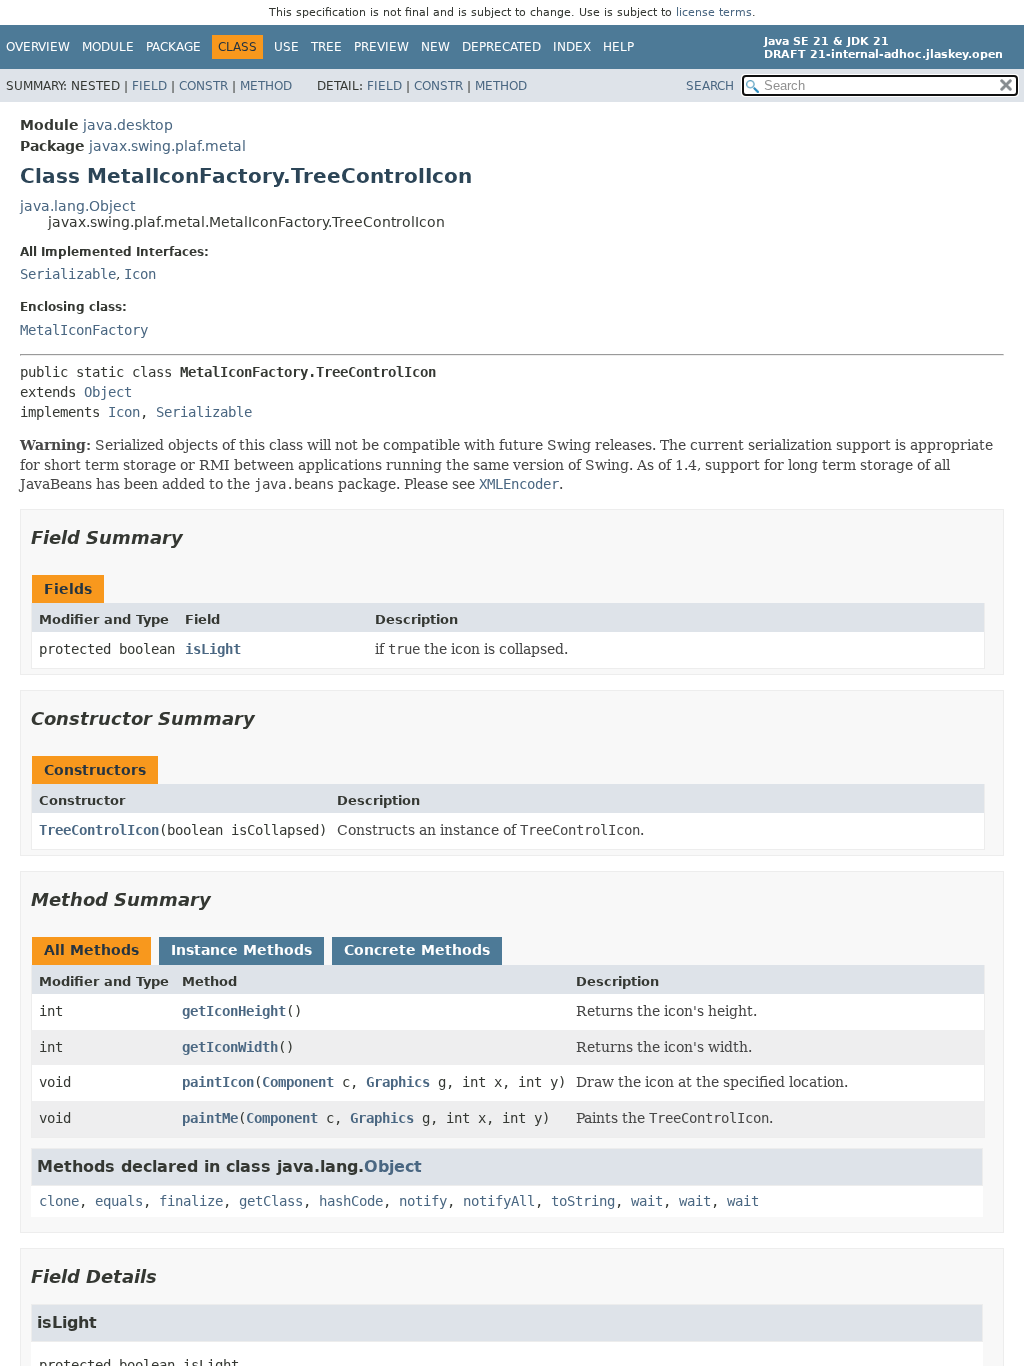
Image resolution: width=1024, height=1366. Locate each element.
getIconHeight (234, 1011)
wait (647, 1201)
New (435, 47)
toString (583, 1201)
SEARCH (710, 86)
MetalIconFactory (84, 330)
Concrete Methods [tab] (417, 950)
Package (173, 47)
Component (298, 1082)
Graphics (398, 1082)
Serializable (68, 274)
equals (119, 1201)
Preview (381, 47)
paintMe (210, 1118)
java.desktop (128, 125)
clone (59, 1201)
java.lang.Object (77, 206)
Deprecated (501, 47)
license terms (714, 12)
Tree (326, 47)
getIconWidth (230, 1047)
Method (266, 86)
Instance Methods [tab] (241, 950)
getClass (271, 1201)
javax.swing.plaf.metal (167, 146)
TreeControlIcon (99, 830)
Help (618, 47)
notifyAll (499, 1201)
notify (423, 1201)
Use (286, 47)
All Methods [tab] (91, 950)
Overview (38, 47)
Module (108, 47)
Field (149, 86)
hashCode (351, 1201)
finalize (191, 1201)
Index (572, 47)
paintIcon (218, 1082)
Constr (203, 86)
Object (108, 392)
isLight (213, 649)
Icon (140, 274)
